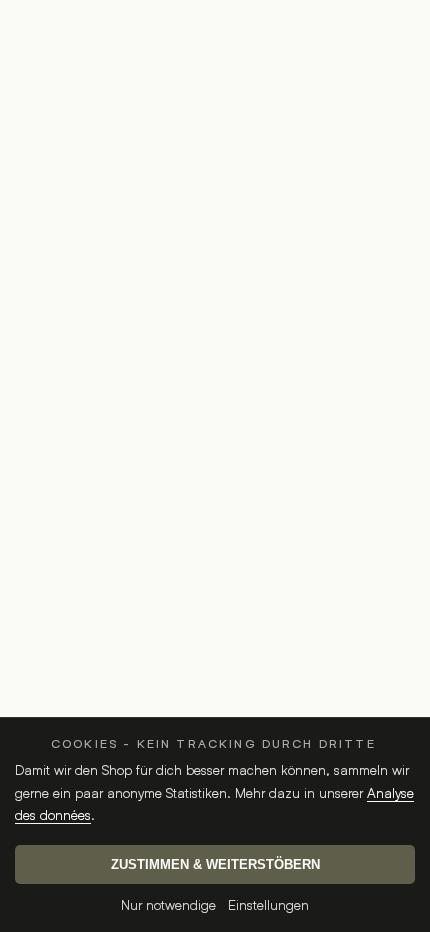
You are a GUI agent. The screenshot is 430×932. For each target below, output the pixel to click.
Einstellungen (268, 904)
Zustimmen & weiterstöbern (215, 864)
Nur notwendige (168, 904)
